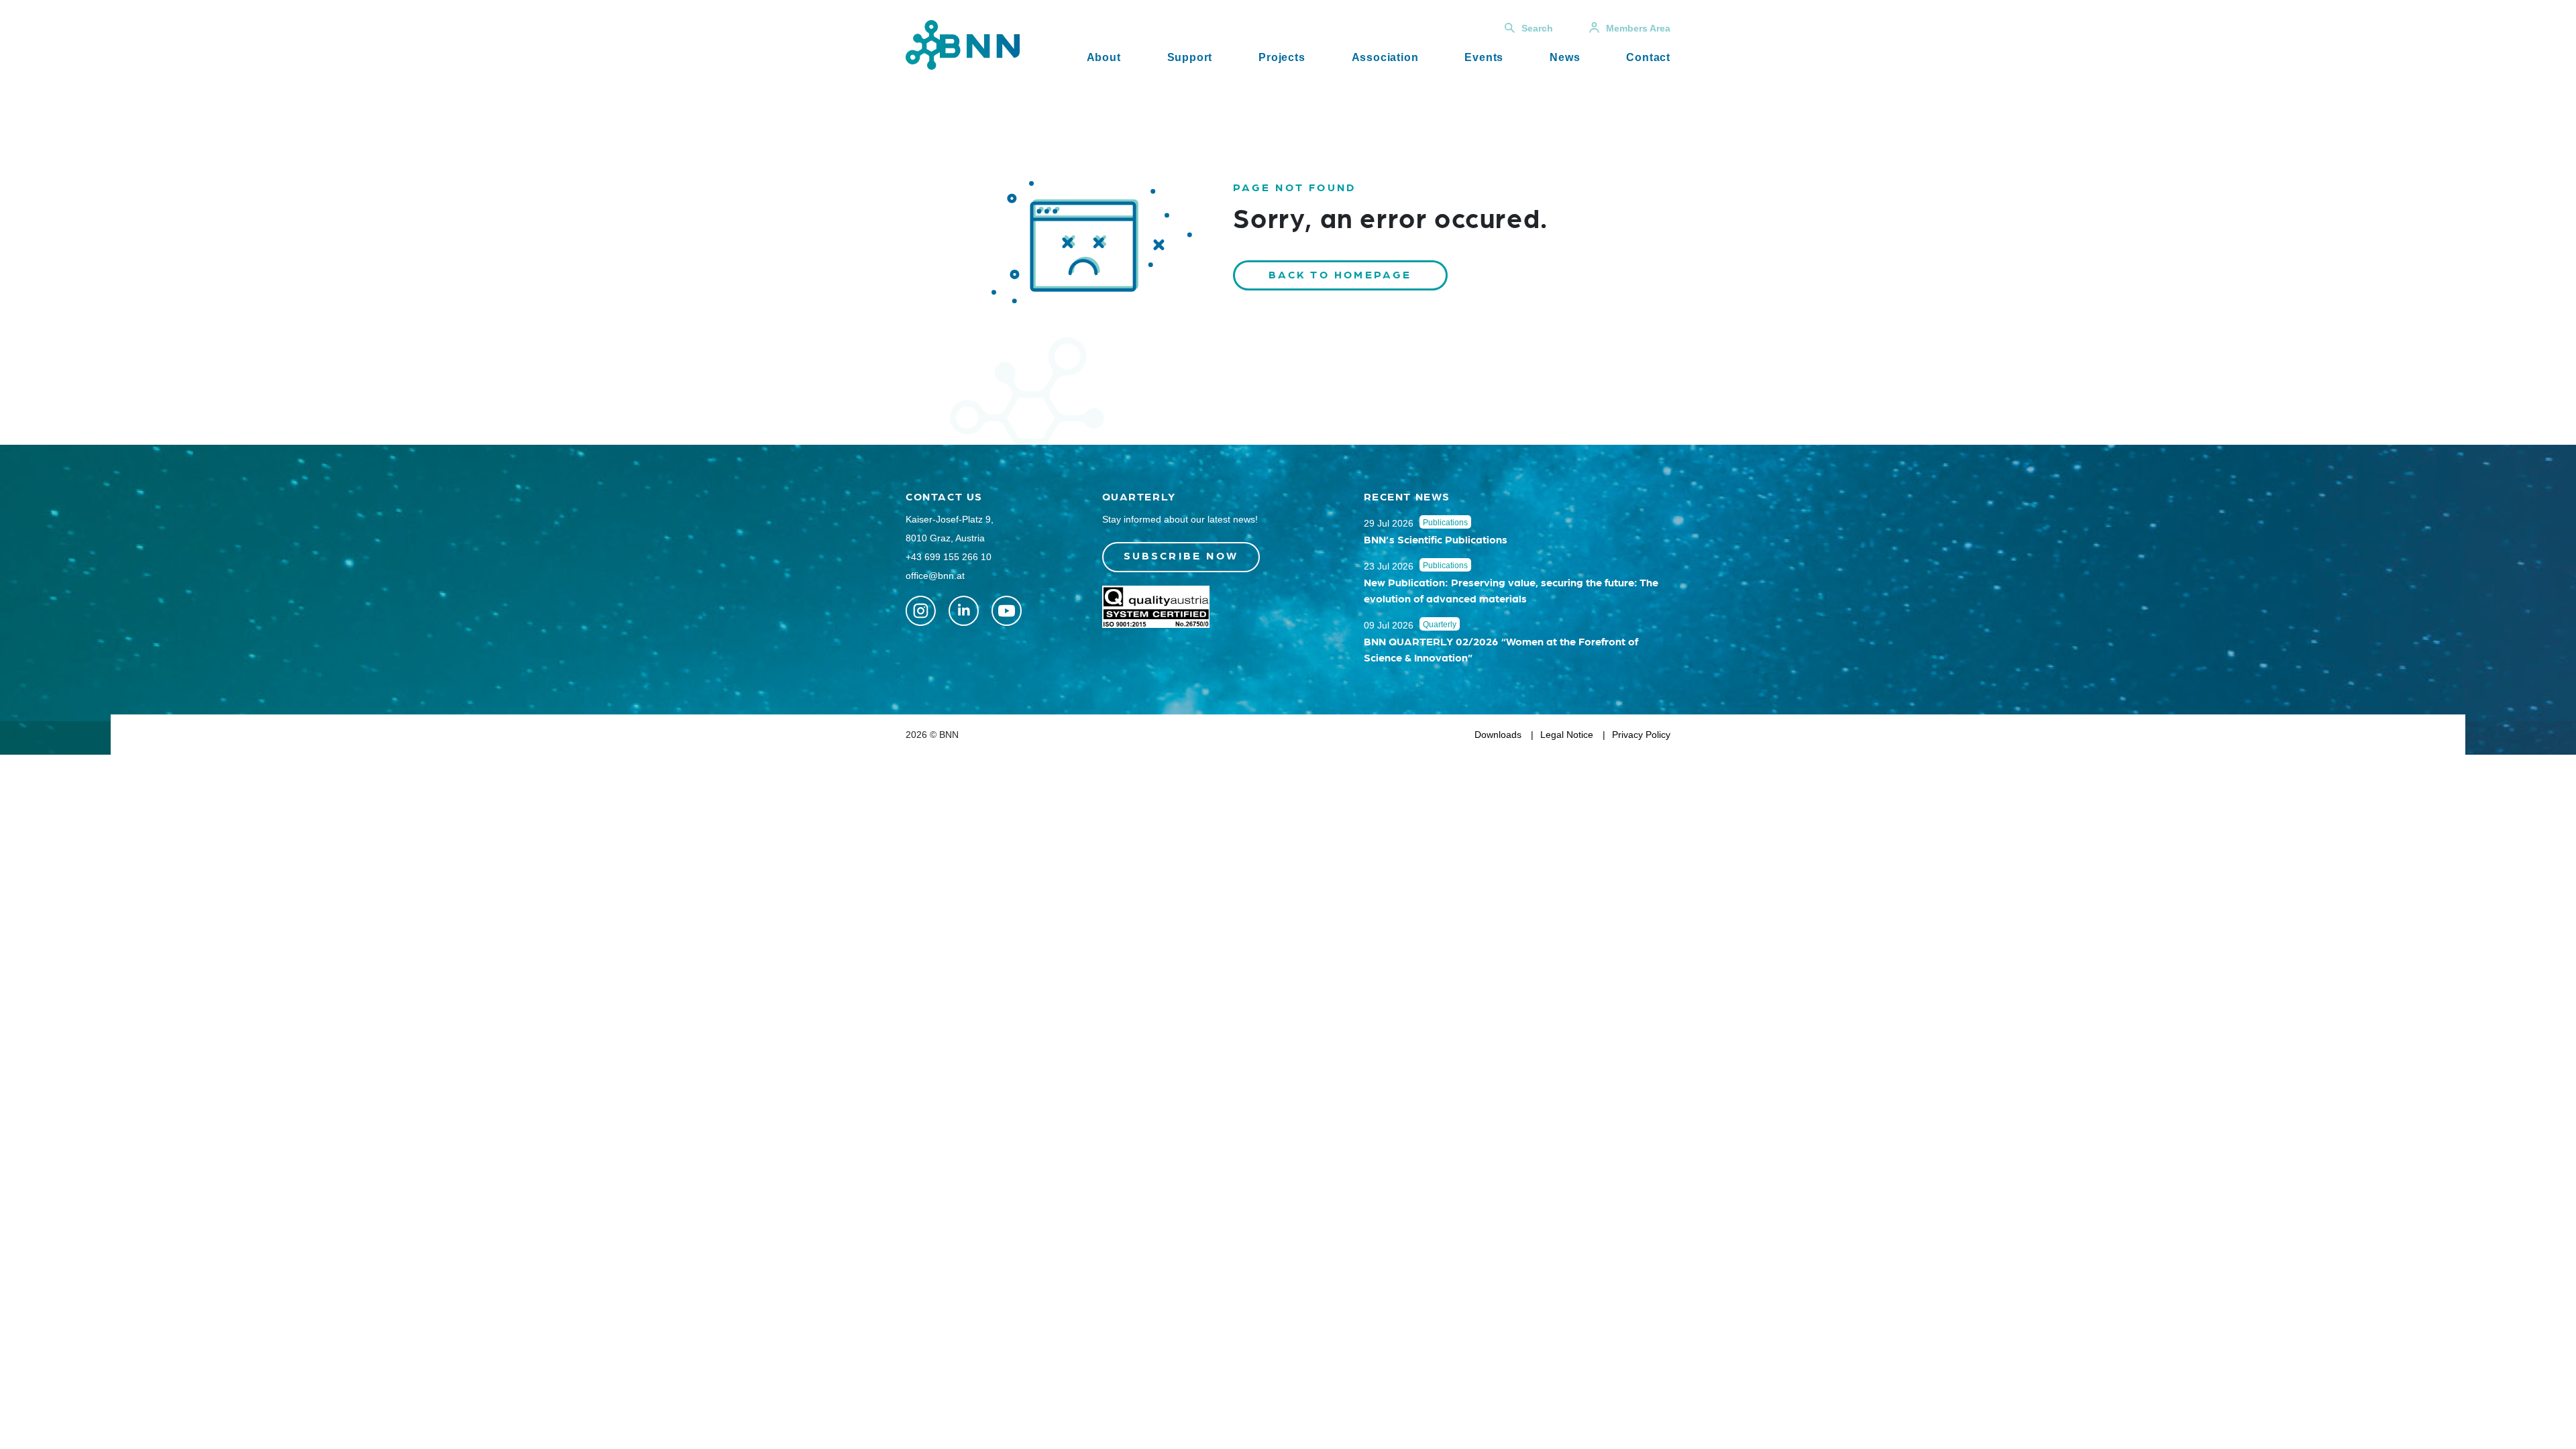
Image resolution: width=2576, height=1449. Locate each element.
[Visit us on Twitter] (921, 611)
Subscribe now (1181, 555)
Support (1190, 57)
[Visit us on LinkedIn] (964, 611)
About (1104, 57)
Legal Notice (1567, 735)
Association (1385, 57)
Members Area (1638, 28)
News (1565, 57)
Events (1484, 57)
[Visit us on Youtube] (1007, 611)
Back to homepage (1340, 274)
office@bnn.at (935, 576)
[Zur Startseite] (963, 44)
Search (1537, 28)
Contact (1648, 57)
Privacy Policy (1641, 735)
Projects (1282, 57)
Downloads (1498, 735)
